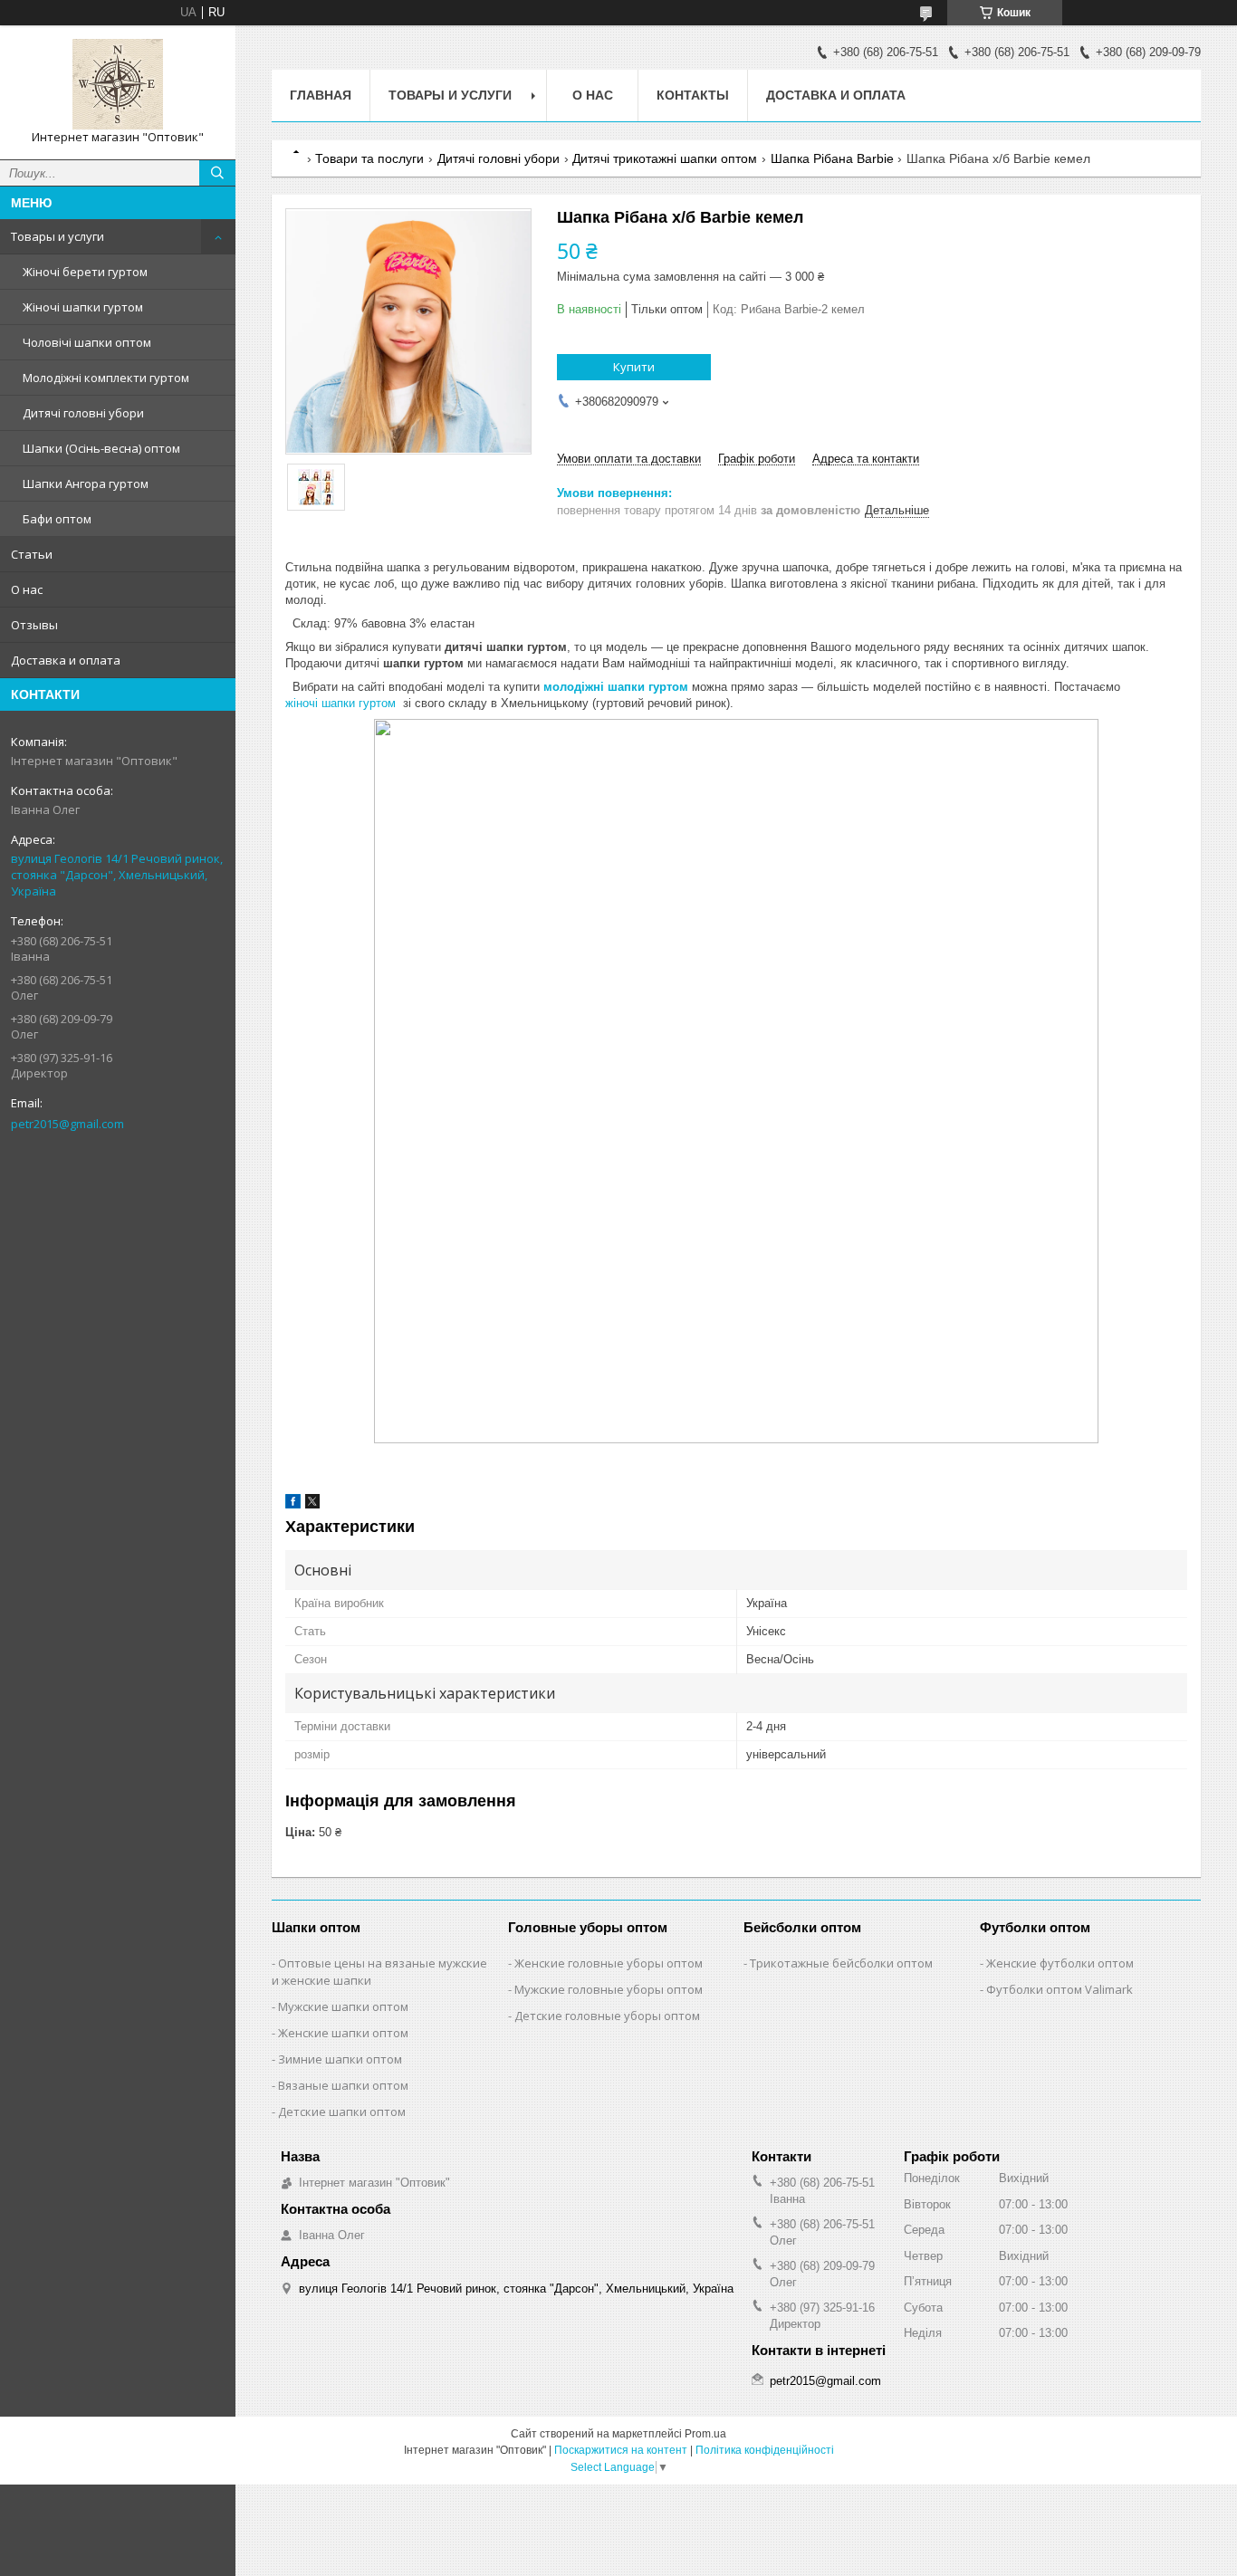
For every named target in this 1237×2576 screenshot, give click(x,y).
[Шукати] (217, 173)
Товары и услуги (58, 236)
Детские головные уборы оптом (607, 2016)
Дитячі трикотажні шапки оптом (665, 158)
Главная (321, 95)
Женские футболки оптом (1060, 1963)
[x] (312, 1504)
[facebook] (293, 1504)
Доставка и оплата (66, 660)
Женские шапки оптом (343, 2033)
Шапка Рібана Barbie (832, 158)
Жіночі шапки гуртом (83, 307)
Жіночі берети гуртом (85, 272)
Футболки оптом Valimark (1060, 1989)
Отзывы (34, 625)
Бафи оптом (57, 519)
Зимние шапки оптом (340, 2059)
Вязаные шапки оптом (343, 2085)
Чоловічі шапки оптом (87, 342)
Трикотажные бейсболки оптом (841, 1963)
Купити (634, 367)
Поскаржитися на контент (621, 2450)
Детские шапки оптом (342, 2112)
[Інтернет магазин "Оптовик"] (118, 84)
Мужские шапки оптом (343, 2006)
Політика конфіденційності (765, 2450)
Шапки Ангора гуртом (86, 484)
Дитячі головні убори (83, 413)
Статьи (32, 554)
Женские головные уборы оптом (609, 1963)
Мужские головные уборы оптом (609, 1989)
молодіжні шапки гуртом (616, 687)
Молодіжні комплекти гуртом (106, 378)
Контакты (693, 95)
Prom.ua (705, 2434)
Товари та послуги (369, 158)
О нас (27, 589)
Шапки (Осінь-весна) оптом (101, 448)
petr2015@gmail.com (67, 1124)
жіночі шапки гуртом (340, 703)
